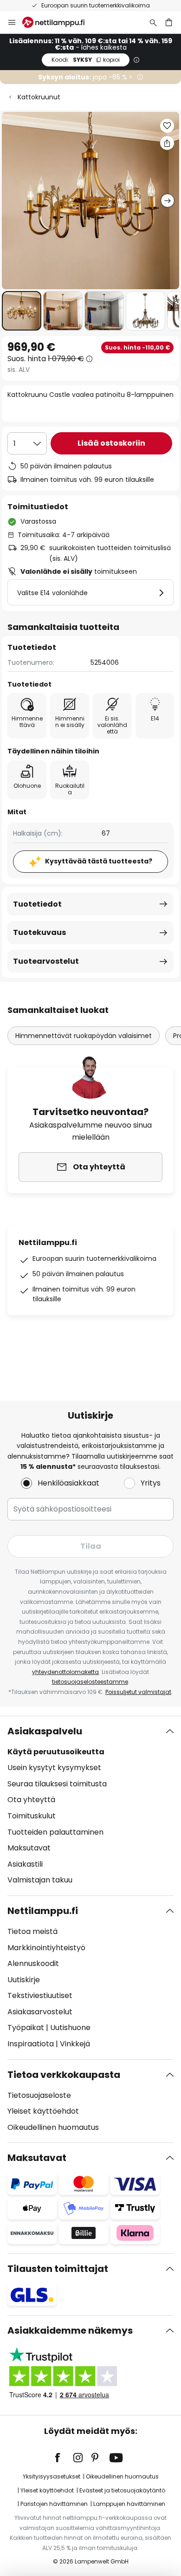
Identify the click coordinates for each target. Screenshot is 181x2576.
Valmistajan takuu (40, 1880)
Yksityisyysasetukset (52, 2476)
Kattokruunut (39, 97)
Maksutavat (29, 1848)
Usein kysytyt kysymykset (54, 1768)
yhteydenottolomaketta (65, 1672)
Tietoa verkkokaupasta (64, 2075)
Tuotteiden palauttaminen (55, 1832)
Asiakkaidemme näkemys (70, 2330)
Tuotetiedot (37, 904)
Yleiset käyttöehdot (43, 2111)
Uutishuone (70, 2028)
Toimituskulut (32, 1816)
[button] (22, 311)
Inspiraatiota (31, 2044)
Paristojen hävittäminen (54, 2504)
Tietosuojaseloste (39, 2095)
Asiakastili (25, 1864)
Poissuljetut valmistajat (138, 1692)
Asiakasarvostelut (40, 2012)
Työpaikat (26, 2028)
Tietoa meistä (32, 1931)
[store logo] (59, 22)
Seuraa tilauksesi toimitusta (57, 1784)
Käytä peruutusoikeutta (56, 1752)
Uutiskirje (24, 1980)
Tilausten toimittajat (58, 2269)
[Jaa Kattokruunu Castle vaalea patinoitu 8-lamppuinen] (167, 143)
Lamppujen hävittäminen (129, 2504)
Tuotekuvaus (39, 932)
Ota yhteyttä (31, 1800)
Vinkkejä (75, 2044)
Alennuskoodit (33, 1963)
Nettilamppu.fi (43, 1911)
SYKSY (86, 60)
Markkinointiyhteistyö (46, 1948)
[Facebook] (64, 2458)
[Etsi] (153, 22)
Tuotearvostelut (46, 961)
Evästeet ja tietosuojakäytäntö (122, 2490)
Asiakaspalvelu (45, 1731)
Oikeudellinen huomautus (53, 2127)
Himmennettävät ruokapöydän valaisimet (84, 1036)
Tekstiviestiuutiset (40, 1995)
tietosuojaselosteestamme (90, 1682)
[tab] (90, 1806)
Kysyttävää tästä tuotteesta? (99, 861)
